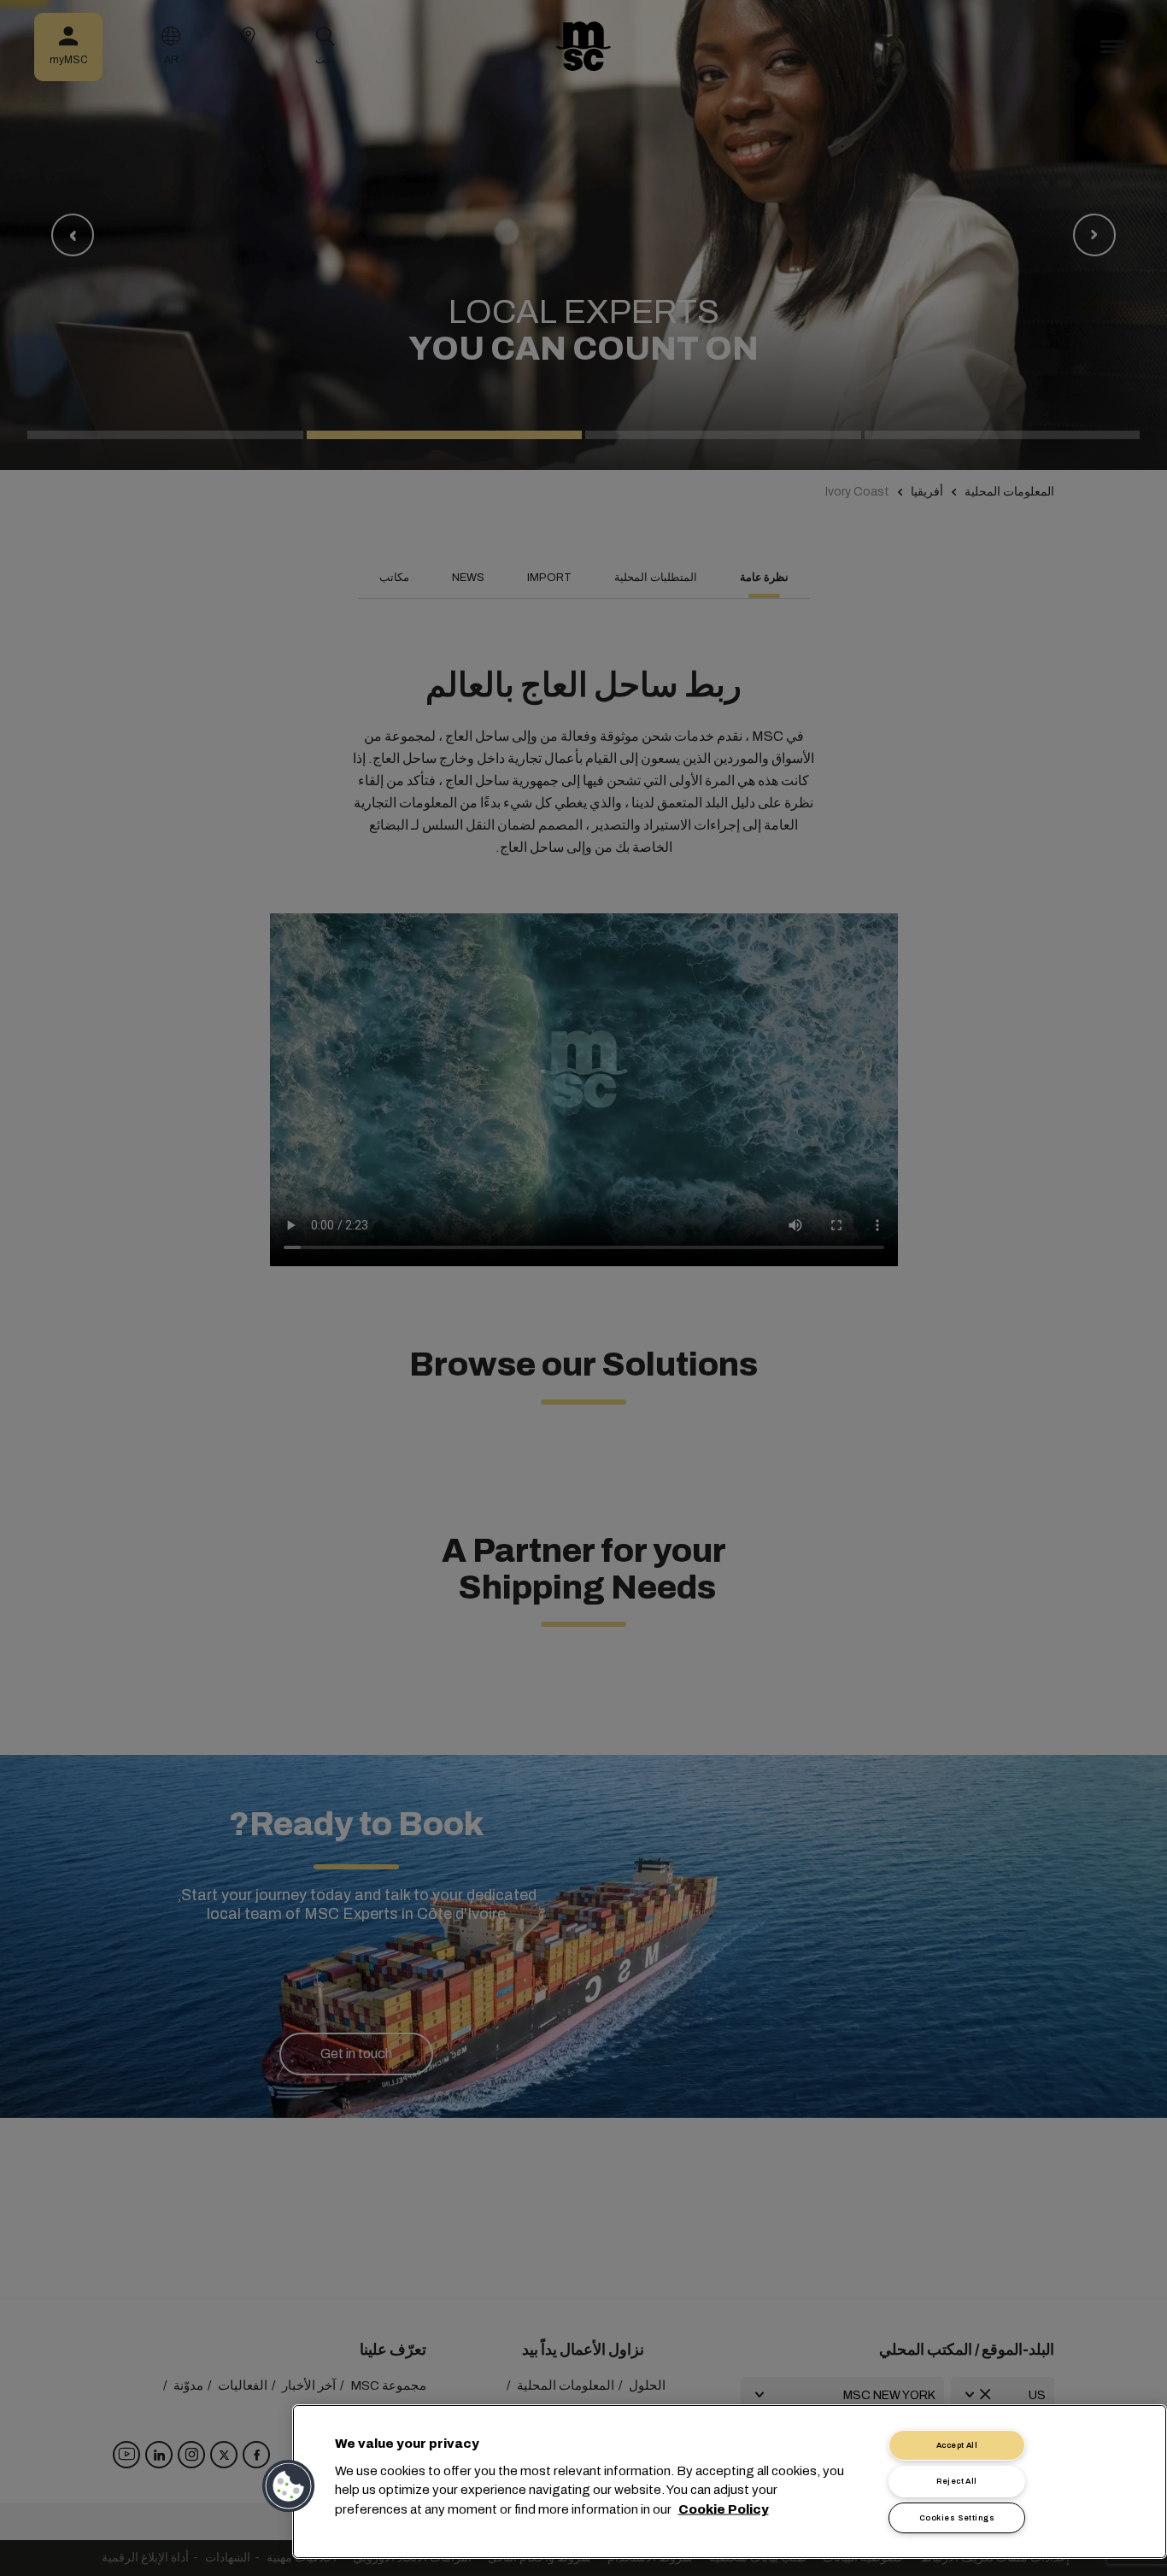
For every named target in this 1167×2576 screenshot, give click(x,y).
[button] (290, 2486)
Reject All (957, 2481)
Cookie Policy (724, 2509)
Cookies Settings (957, 2518)
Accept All (957, 2445)
